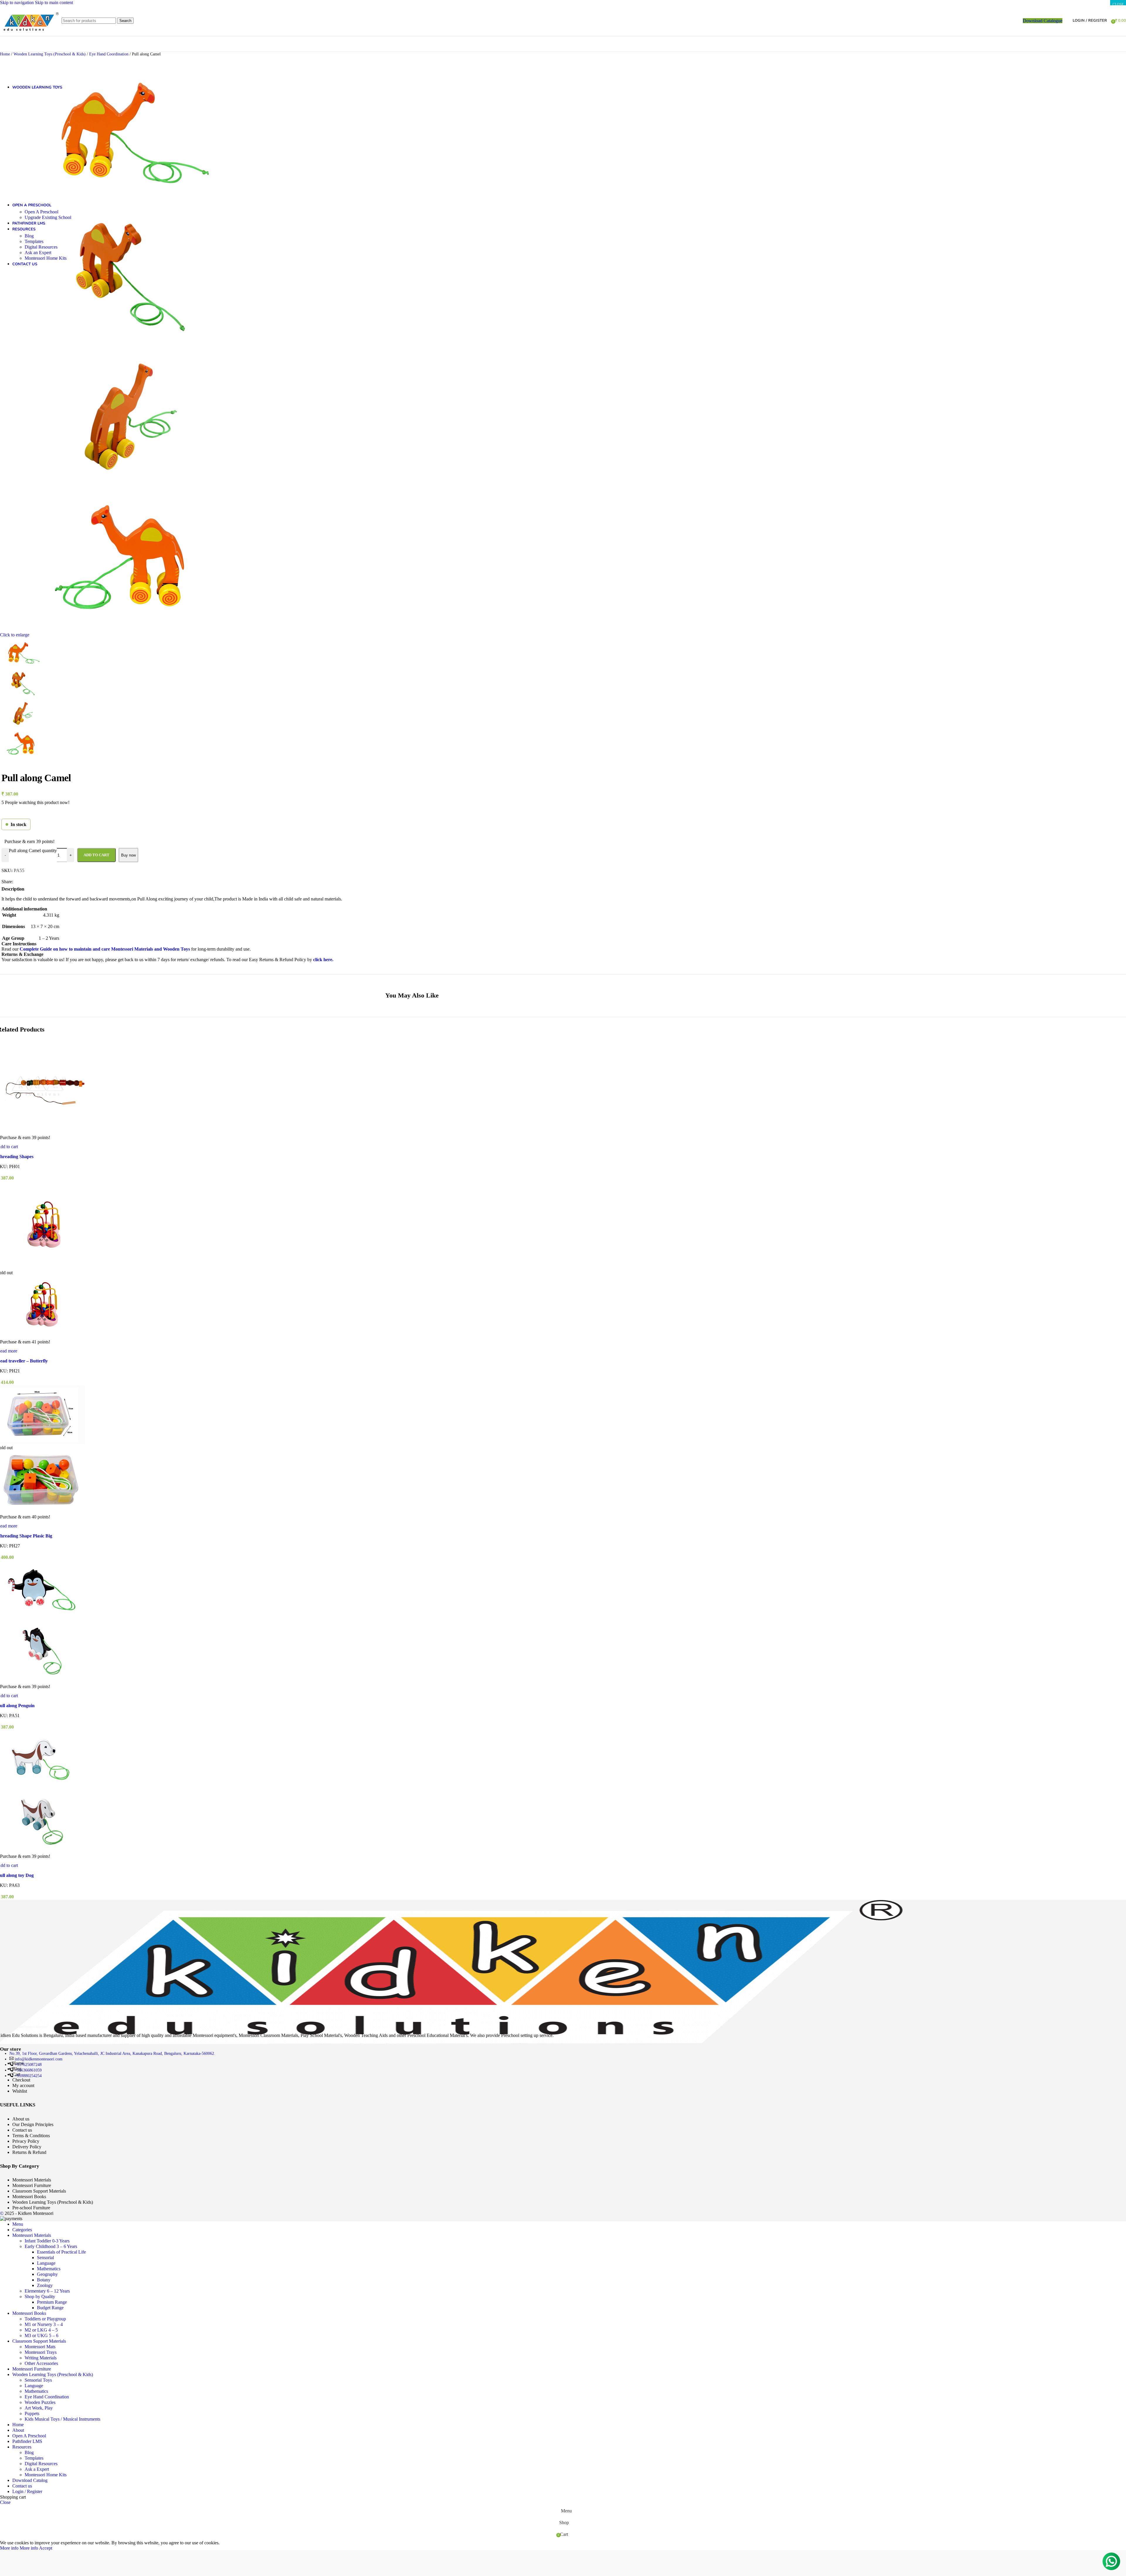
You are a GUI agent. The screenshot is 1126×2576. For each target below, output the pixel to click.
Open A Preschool (41, 212)
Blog (29, 236)
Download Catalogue (1043, 21)
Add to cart (96, 855)
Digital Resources (41, 247)
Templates (34, 241)
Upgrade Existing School (48, 217)
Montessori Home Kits (46, 258)
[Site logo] (29, 37)
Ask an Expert (38, 253)
